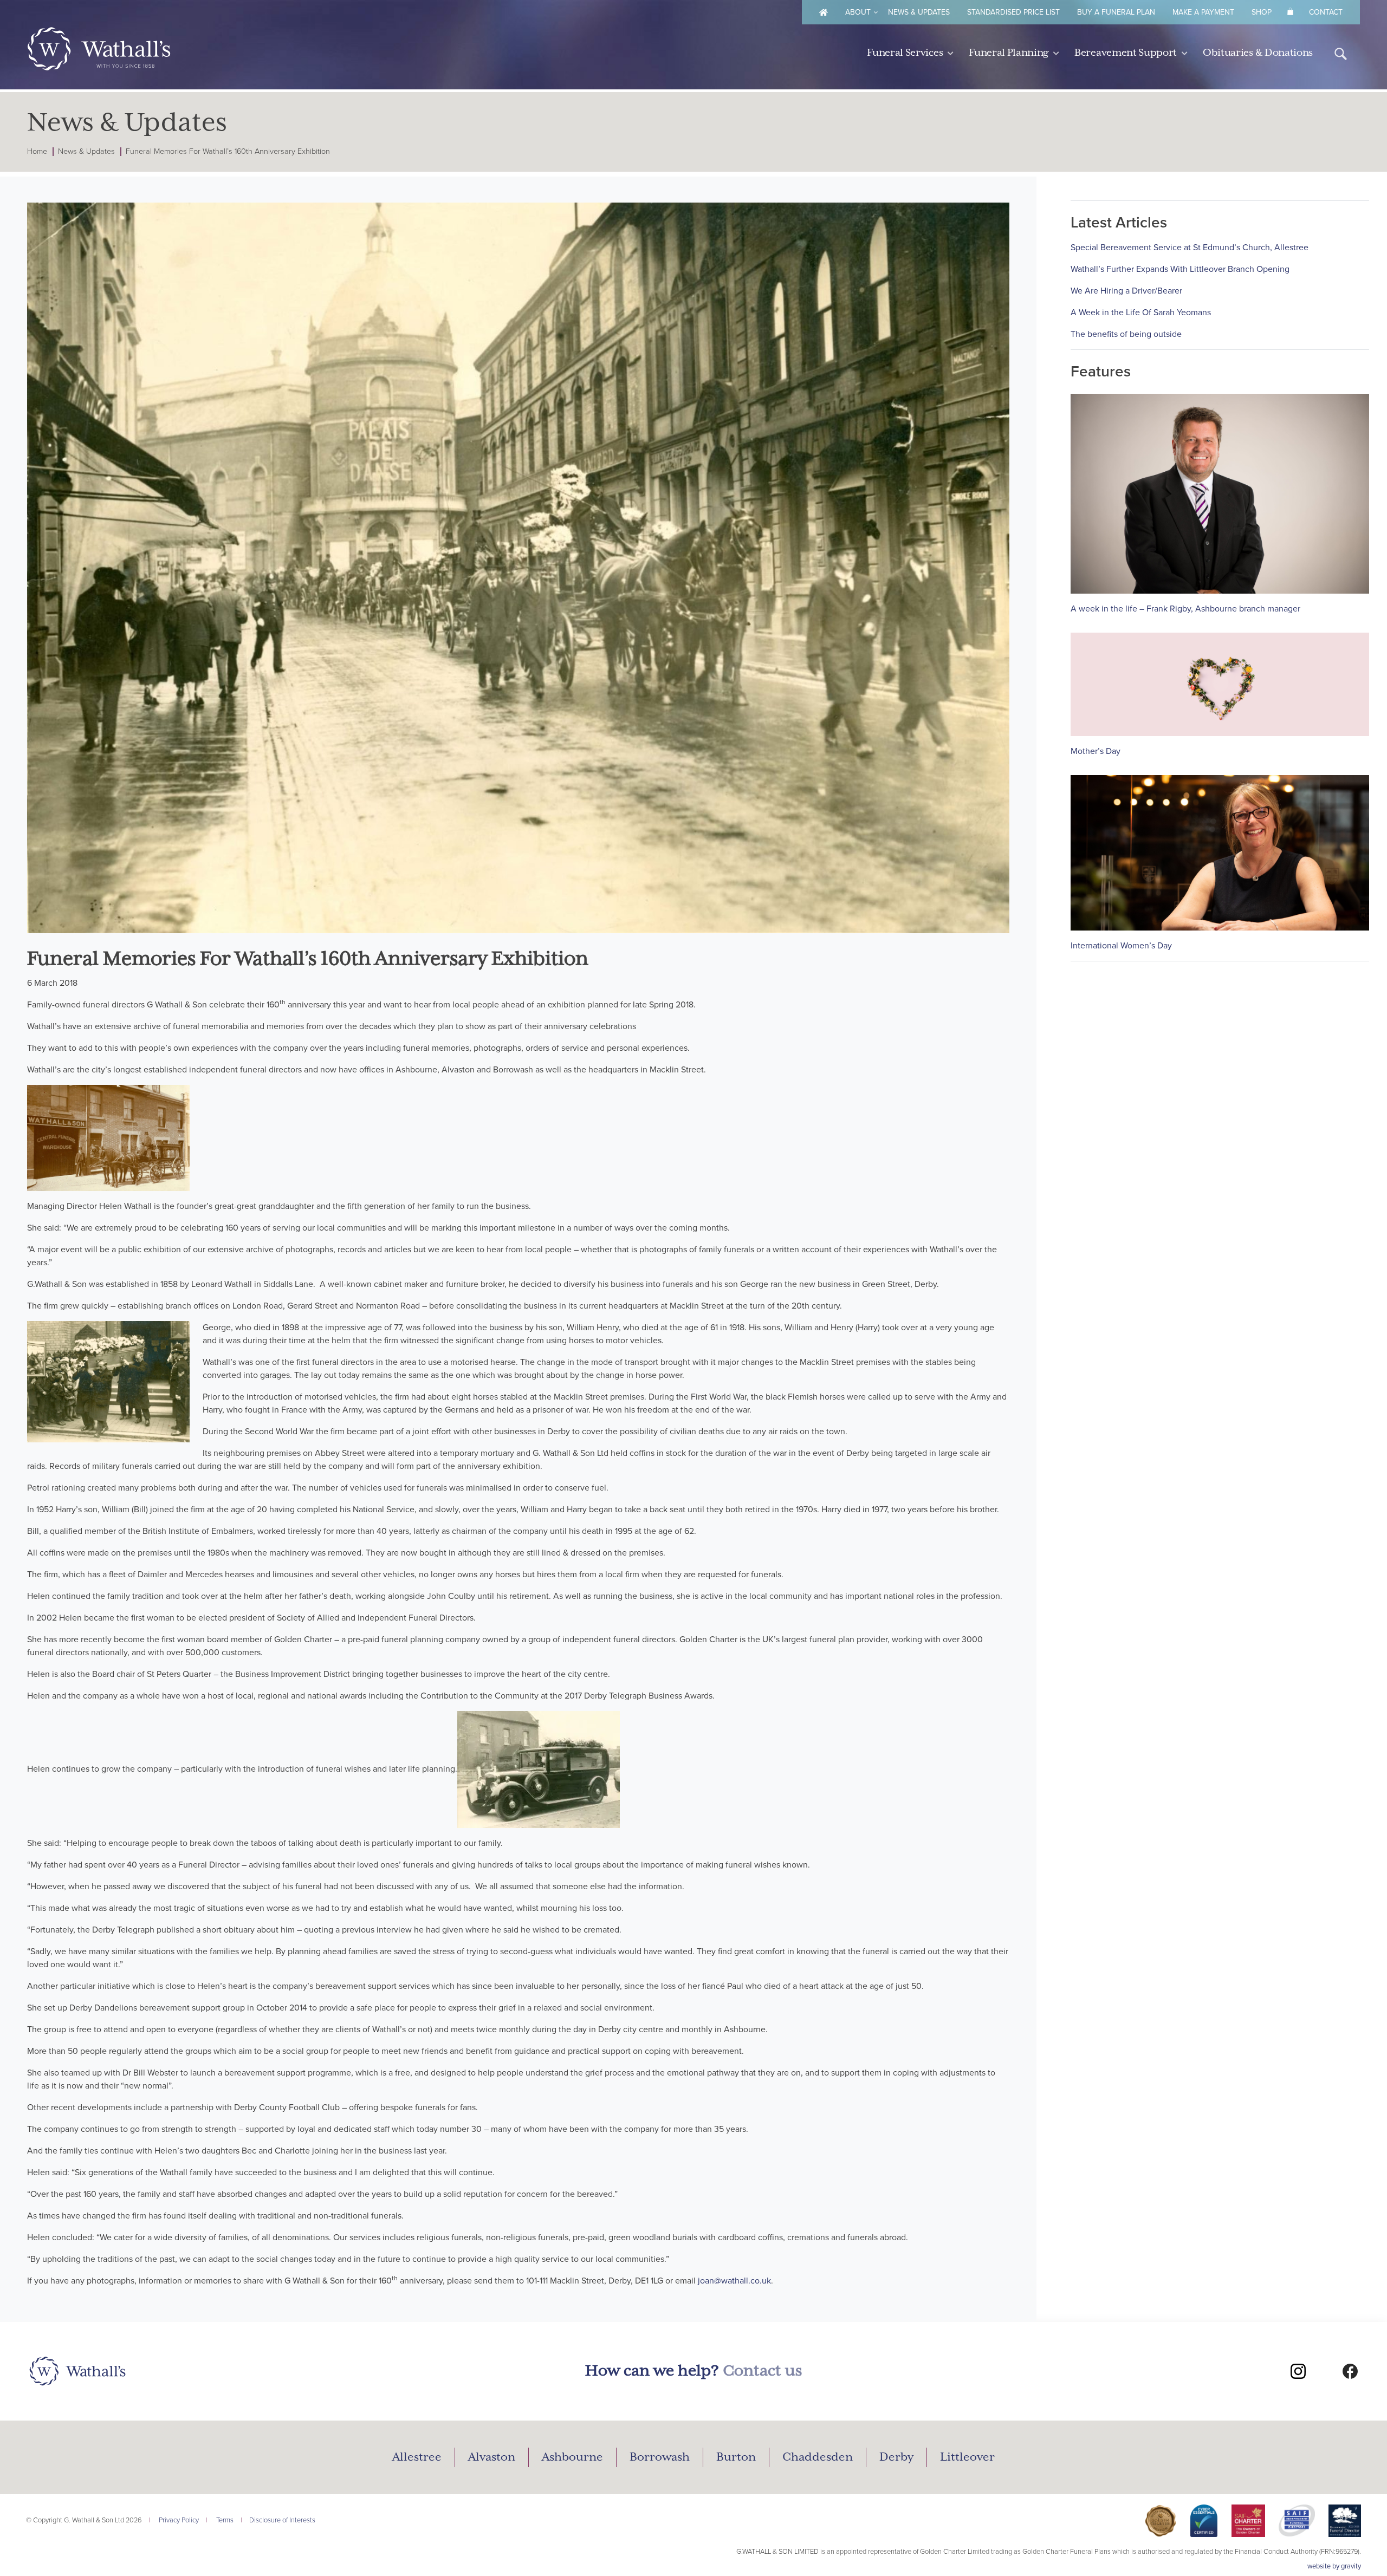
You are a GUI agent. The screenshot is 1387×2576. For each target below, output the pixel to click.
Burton (736, 2457)
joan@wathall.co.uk (734, 2281)
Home (37, 151)
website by (1334, 2566)
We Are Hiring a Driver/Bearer (1126, 291)
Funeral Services (905, 53)
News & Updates (919, 12)
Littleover (967, 2457)
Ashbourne (572, 2457)
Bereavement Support (1126, 53)
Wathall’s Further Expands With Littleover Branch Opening (1180, 269)
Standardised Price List (1013, 12)
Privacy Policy (179, 2520)
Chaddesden (818, 2457)
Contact (1326, 12)
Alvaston (492, 2457)
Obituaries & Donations (1258, 53)
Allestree (417, 2457)
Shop (1262, 12)
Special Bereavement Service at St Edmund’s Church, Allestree (1190, 248)
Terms (225, 2520)
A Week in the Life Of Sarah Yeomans (1141, 313)
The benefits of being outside (1126, 334)
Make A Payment (1203, 12)
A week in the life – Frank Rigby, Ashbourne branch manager (1185, 609)
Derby (896, 2457)
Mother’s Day (1096, 751)
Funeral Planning (1009, 53)
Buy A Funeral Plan (1116, 12)
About (858, 12)
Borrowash (660, 2457)
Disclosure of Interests (282, 2520)
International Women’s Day (1121, 946)
